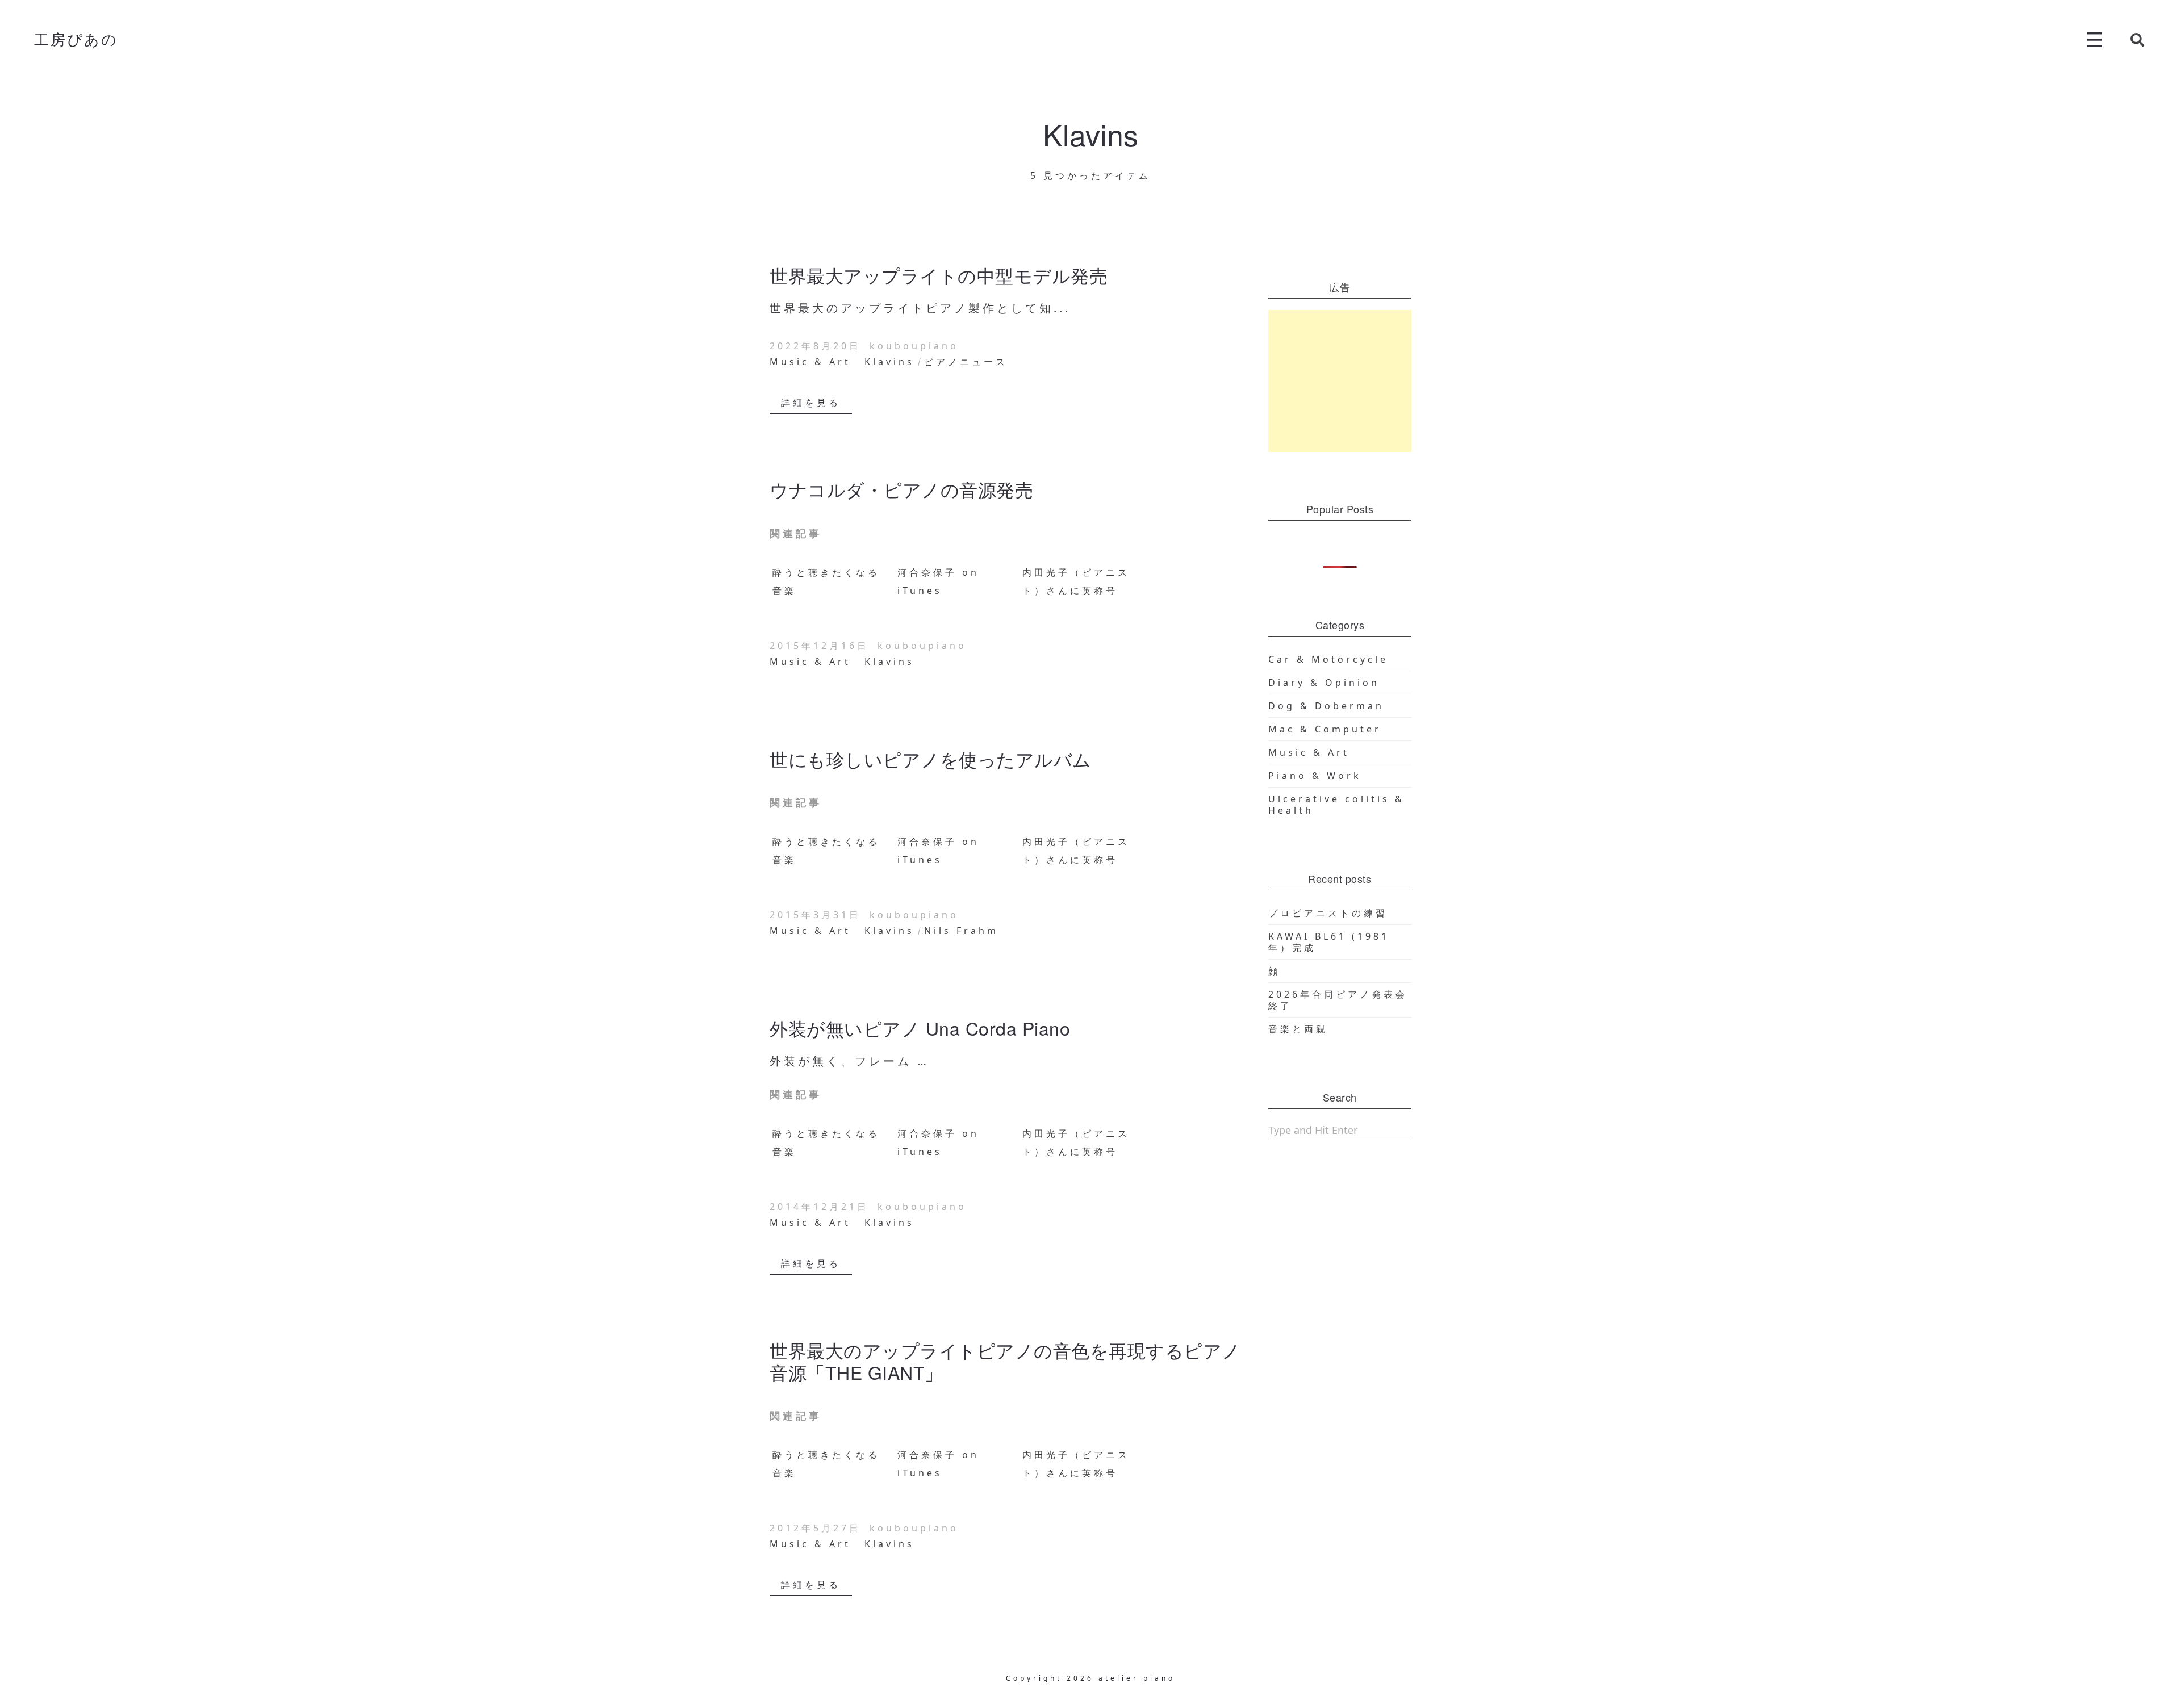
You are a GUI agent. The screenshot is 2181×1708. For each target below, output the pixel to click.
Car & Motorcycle (1328, 659)
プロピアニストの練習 (1328, 913)
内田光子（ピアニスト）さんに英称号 (1076, 581)
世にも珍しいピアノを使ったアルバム (931, 759)
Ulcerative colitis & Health (1336, 805)
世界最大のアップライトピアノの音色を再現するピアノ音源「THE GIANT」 (1005, 1360)
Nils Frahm (961, 931)
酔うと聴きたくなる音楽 (826, 581)
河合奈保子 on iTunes (938, 581)
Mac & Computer (1325, 729)
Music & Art (810, 362)
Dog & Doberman (1326, 706)
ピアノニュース (966, 362)
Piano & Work (1315, 776)
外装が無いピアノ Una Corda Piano (920, 1028)
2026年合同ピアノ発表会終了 (1338, 1000)
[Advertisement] (1340, 381)
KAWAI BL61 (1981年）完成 (1329, 942)
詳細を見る (811, 403)
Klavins (889, 362)
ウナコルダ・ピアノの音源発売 (901, 489)
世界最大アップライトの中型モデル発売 (939, 275)
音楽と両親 (1298, 1029)
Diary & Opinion (1324, 683)
